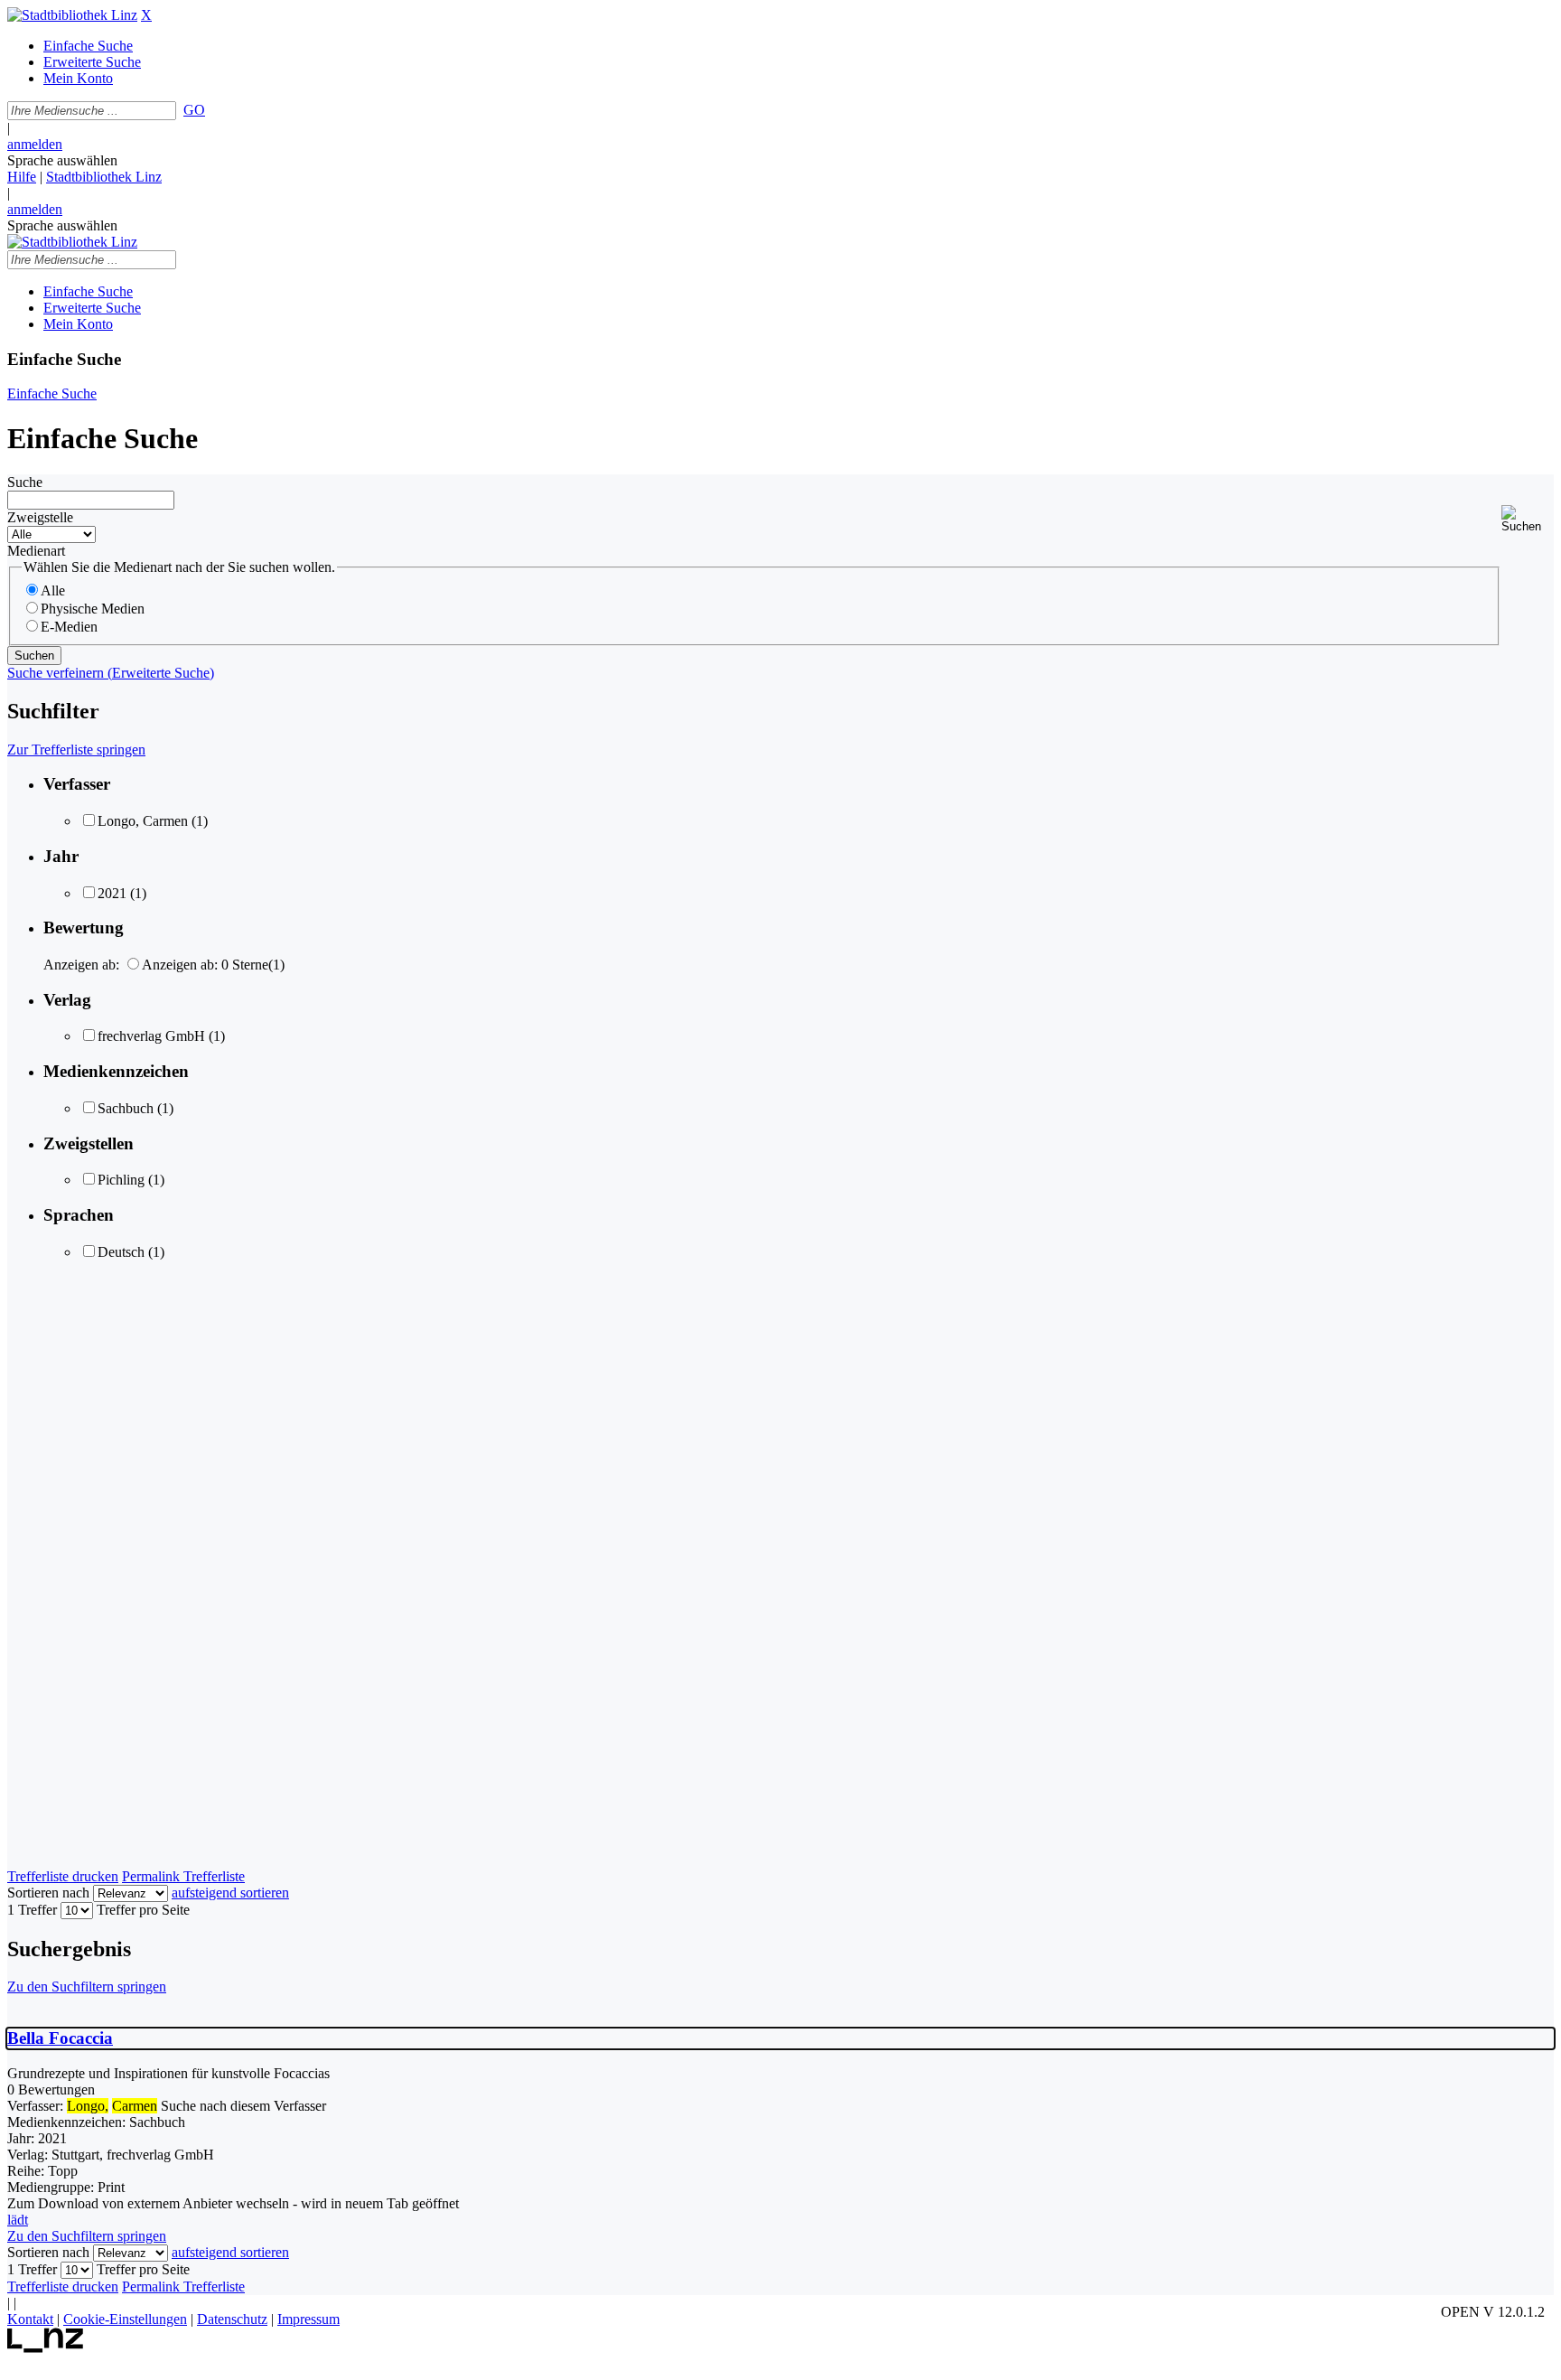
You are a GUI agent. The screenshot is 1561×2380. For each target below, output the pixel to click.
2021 (112, 893)
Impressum (308, 2319)
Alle (53, 590)
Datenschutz (232, 2319)
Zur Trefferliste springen (76, 750)
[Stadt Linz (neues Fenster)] (46, 2348)
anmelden (35, 144)
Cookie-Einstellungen (125, 2319)
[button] (1528, 519)
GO (194, 110)
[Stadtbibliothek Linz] (72, 15)
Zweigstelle (40, 517)
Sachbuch (126, 1108)
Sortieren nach (48, 1893)
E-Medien (69, 627)
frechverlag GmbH (151, 1036)
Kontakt (30, 2319)
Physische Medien (93, 609)
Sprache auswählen (62, 160)
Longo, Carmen (143, 821)
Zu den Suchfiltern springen (87, 1986)
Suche (25, 482)
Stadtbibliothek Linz (104, 177)
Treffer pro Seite (143, 1910)
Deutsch (121, 1252)
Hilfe (22, 177)
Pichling (121, 1180)
